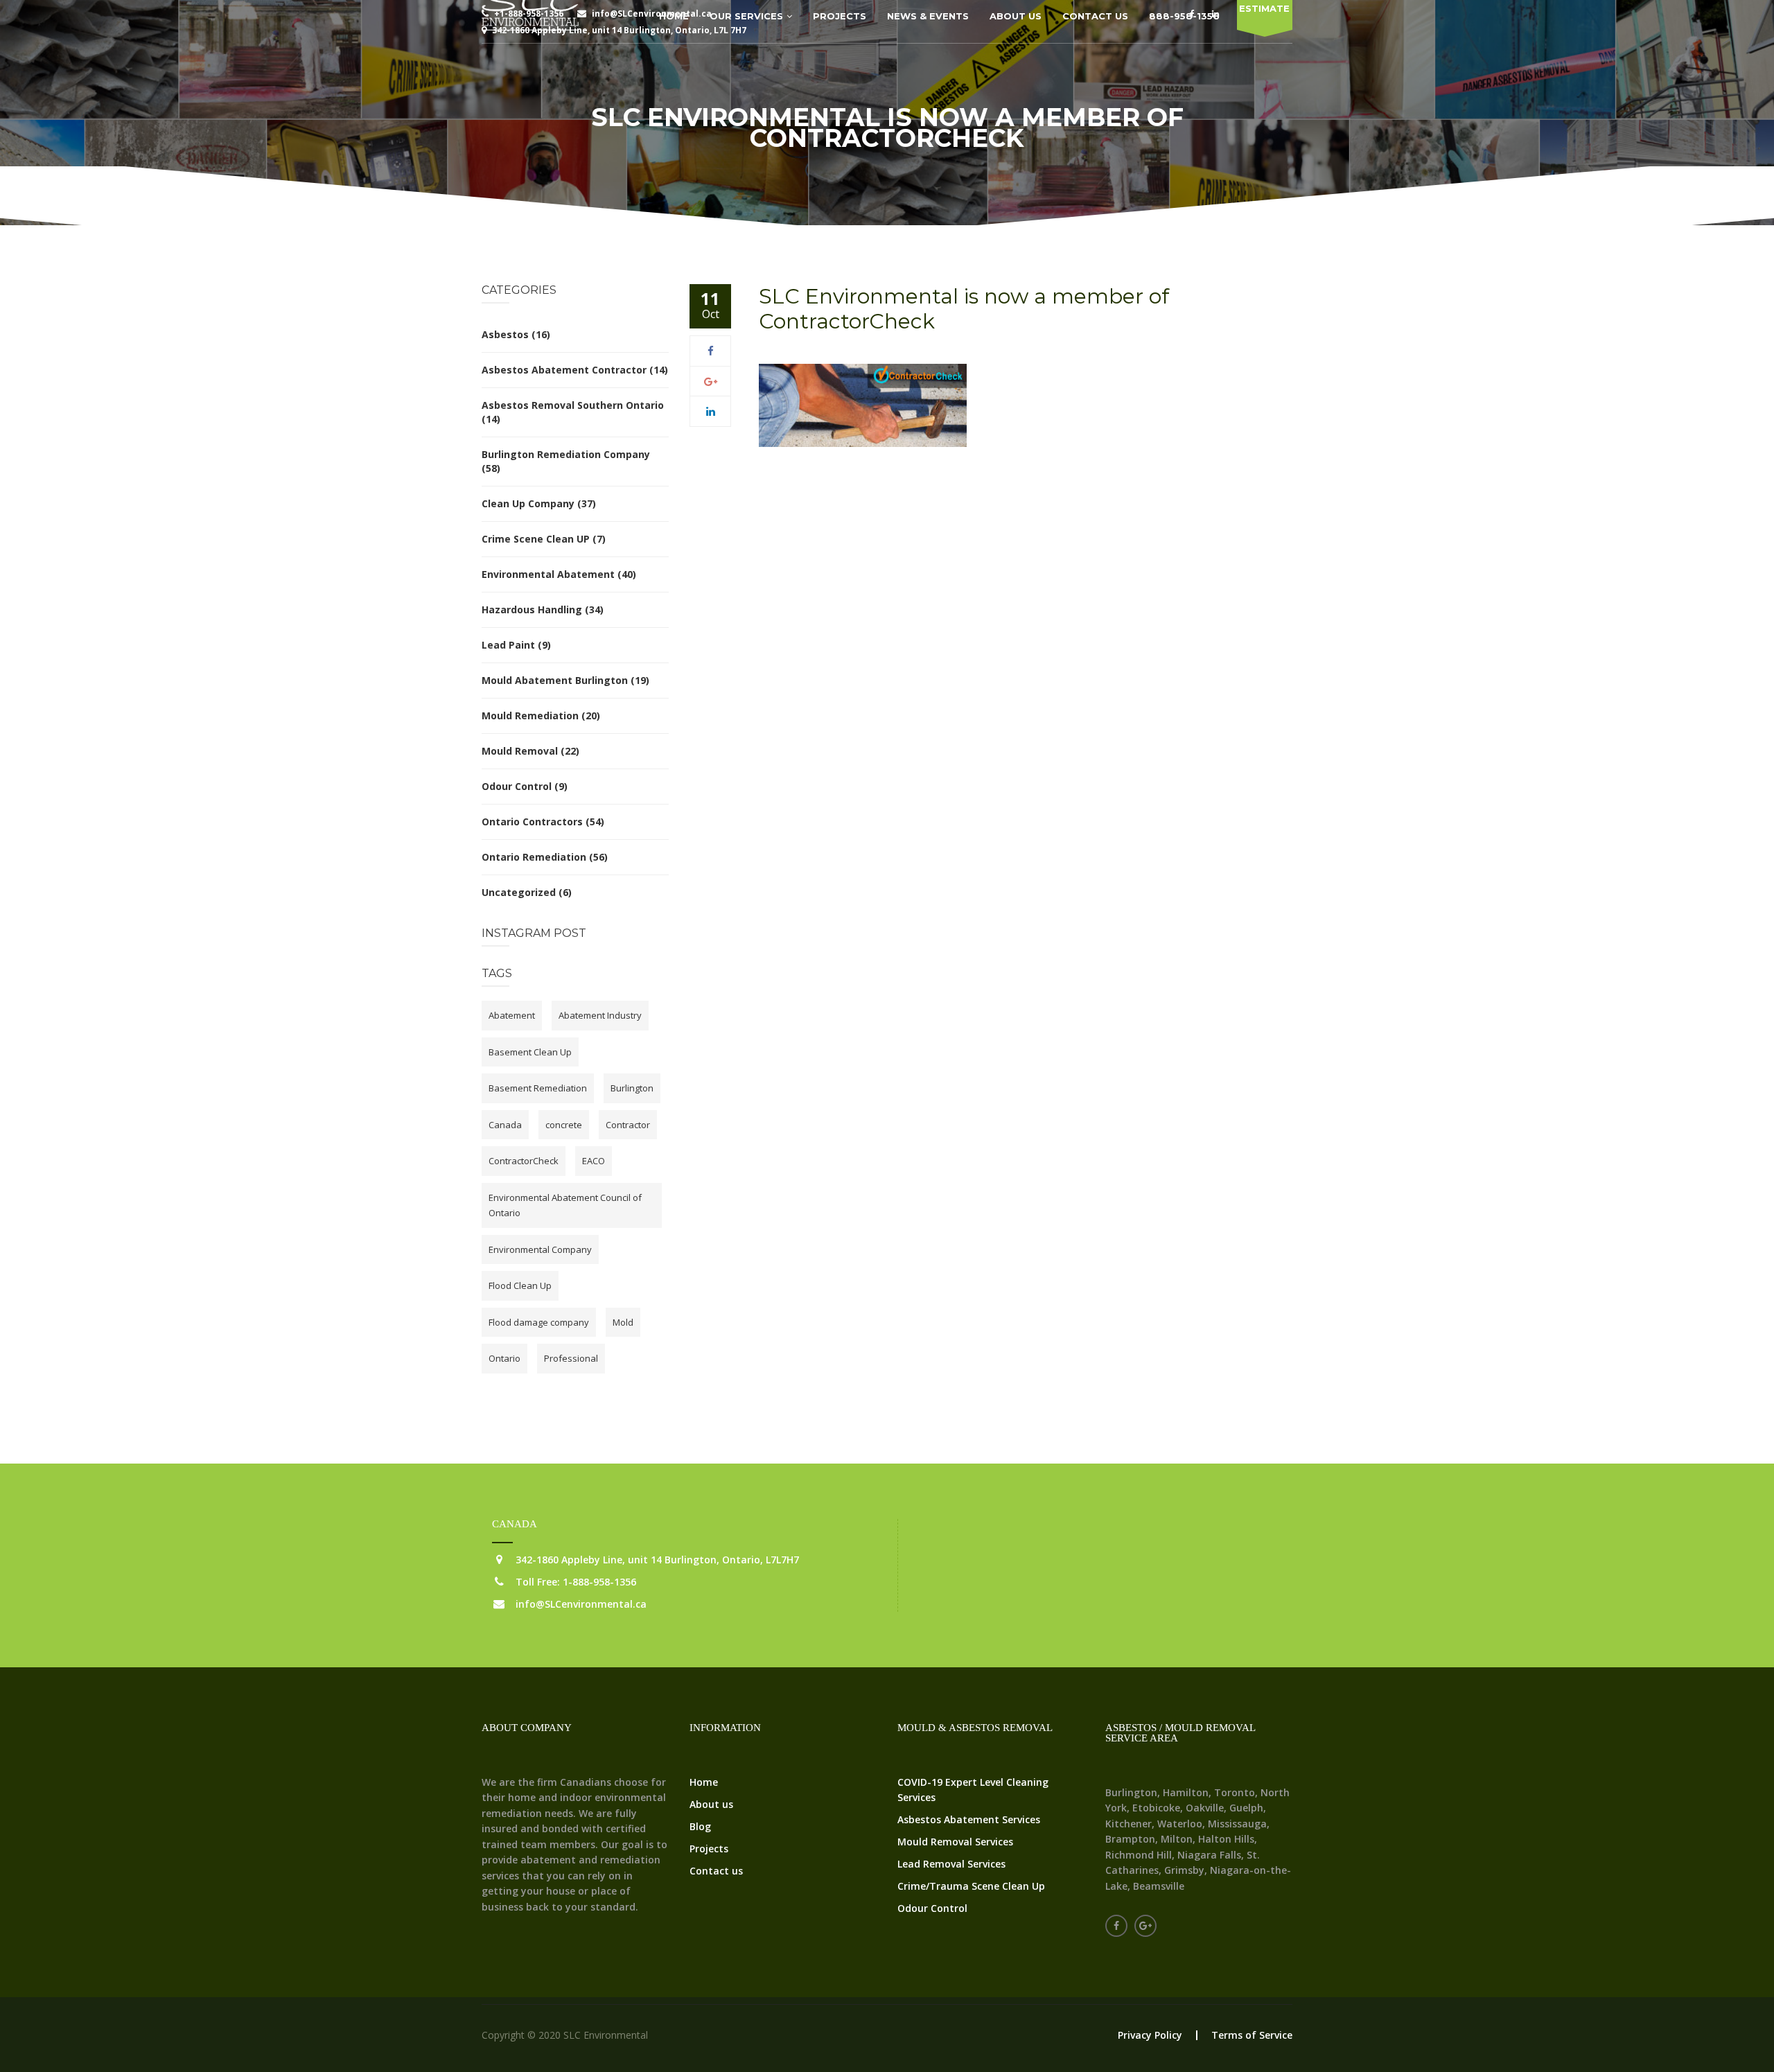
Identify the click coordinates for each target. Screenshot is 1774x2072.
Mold (623, 1322)
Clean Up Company (528, 503)
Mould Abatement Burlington (555, 680)
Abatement (512, 1015)
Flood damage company (539, 1322)
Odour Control (517, 786)
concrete (564, 1125)
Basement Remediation (538, 1088)
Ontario (504, 1358)
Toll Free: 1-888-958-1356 (576, 1582)
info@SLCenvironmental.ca (581, 1604)
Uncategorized (519, 892)
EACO (594, 1161)
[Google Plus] (711, 381)
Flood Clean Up (520, 1285)
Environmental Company (540, 1249)
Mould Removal (520, 751)
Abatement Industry (600, 1015)
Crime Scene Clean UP (536, 539)
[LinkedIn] (711, 411)
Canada (505, 1125)
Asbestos (505, 334)
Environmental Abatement (548, 574)
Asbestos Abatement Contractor (564, 370)
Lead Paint (508, 645)
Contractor (628, 1125)
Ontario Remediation (534, 857)
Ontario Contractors (532, 822)
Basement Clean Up (530, 1052)
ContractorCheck (524, 1161)
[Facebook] (711, 351)
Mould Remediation (530, 715)
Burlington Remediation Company (566, 454)
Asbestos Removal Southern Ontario (573, 405)
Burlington (632, 1088)
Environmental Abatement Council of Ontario (565, 1205)
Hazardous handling (532, 609)
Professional (571, 1358)
